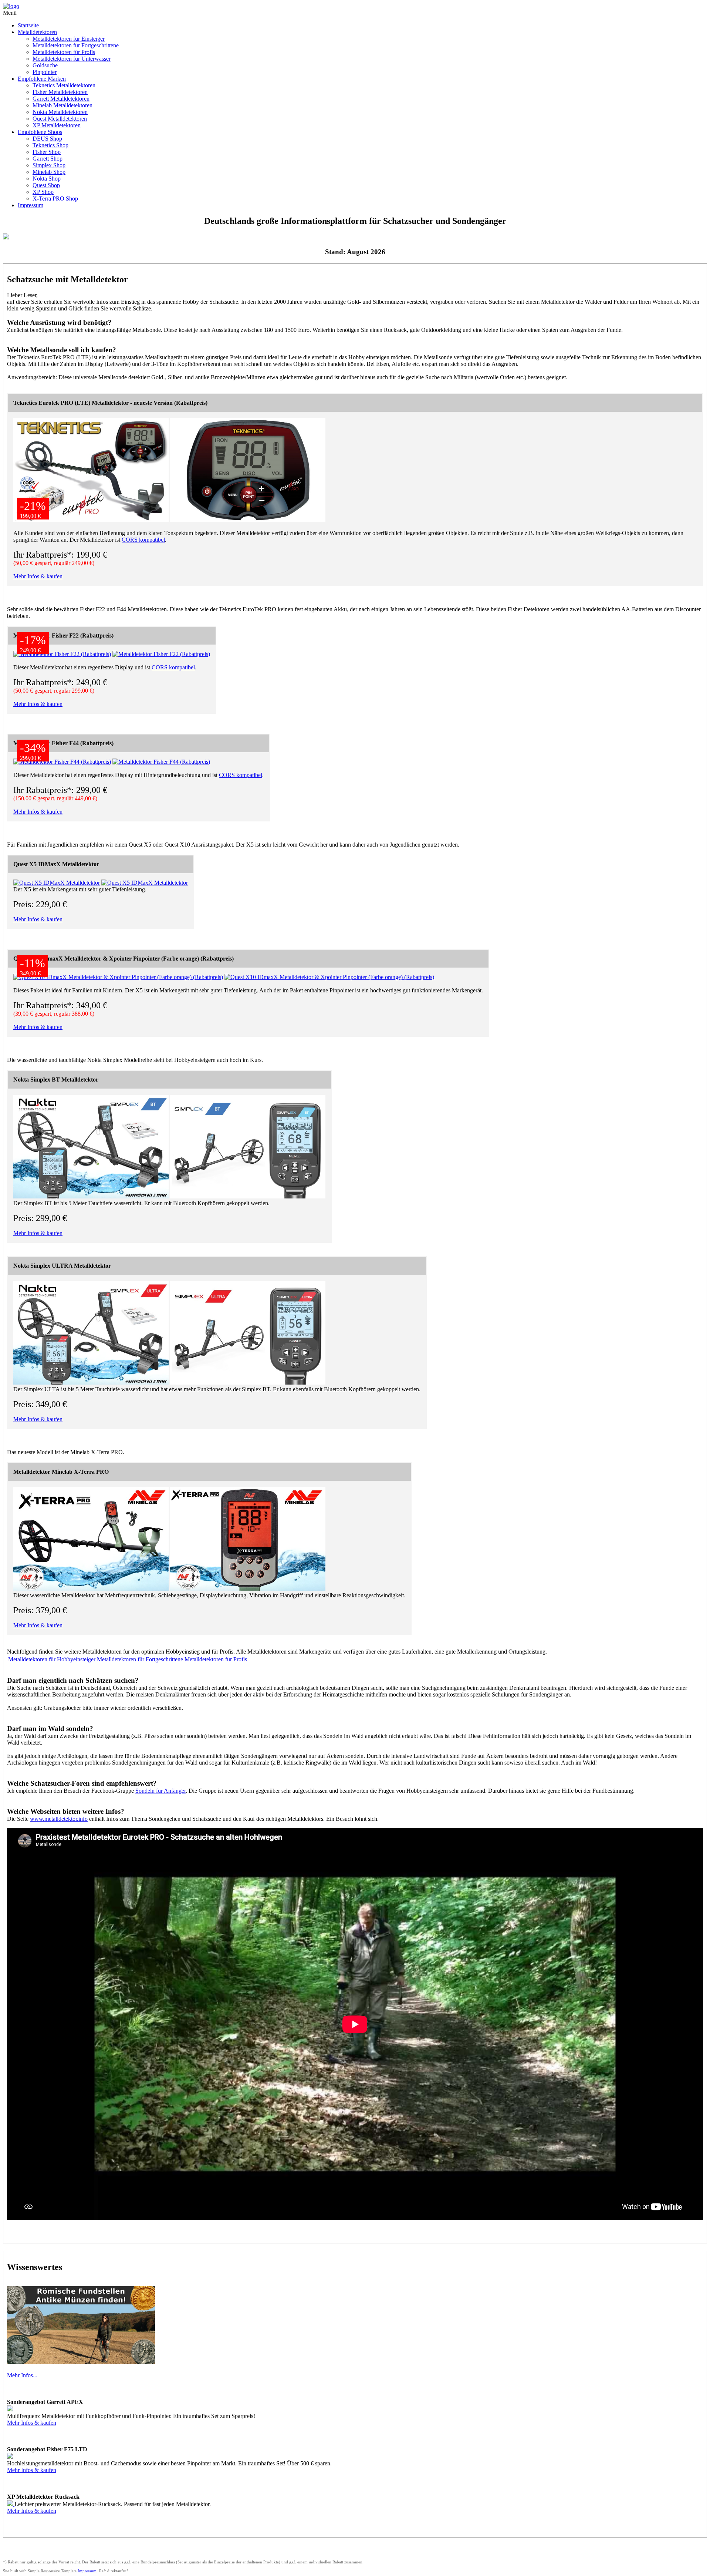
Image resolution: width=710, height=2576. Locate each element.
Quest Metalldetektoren (60, 119)
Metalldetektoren (37, 32)
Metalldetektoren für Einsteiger (69, 39)
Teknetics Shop (50, 145)
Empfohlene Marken (42, 79)
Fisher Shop (47, 152)
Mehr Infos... (22, 2375)
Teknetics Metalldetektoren (64, 85)
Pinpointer (45, 72)
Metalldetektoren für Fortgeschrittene (76, 45)
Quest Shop (46, 185)
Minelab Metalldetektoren (62, 105)
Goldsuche (45, 65)
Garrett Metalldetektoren (61, 99)
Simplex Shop (49, 165)
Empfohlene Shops (40, 132)
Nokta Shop (47, 179)
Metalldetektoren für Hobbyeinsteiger (52, 1659)
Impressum (31, 205)
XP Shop (43, 192)
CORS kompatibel (143, 540)
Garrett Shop (48, 159)
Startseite (28, 25)
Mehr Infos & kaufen (38, 576)
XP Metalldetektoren (57, 125)
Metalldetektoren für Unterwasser (72, 59)
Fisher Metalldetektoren (60, 92)
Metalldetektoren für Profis (64, 52)
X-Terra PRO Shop (55, 199)
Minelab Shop (49, 172)
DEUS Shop (47, 139)
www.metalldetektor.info (59, 1819)
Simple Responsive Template (52, 2571)
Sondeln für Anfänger (160, 1791)
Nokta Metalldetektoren (60, 112)
